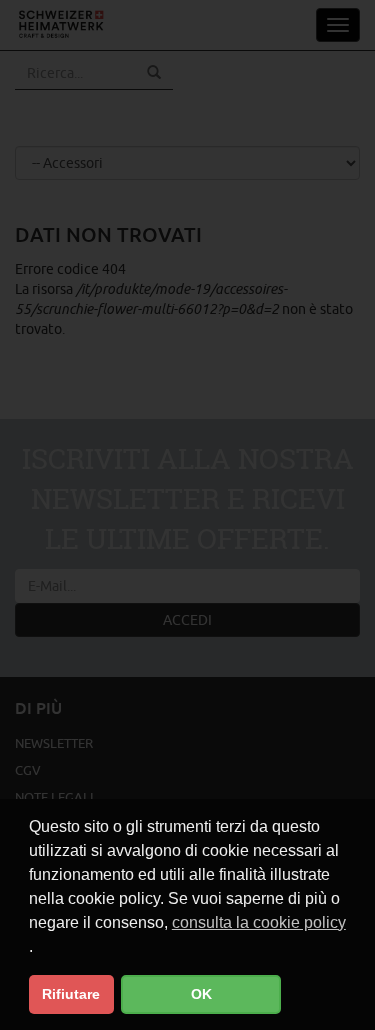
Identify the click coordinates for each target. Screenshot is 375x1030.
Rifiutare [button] (71, 994)
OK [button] (201, 994)
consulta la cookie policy (259, 922)
